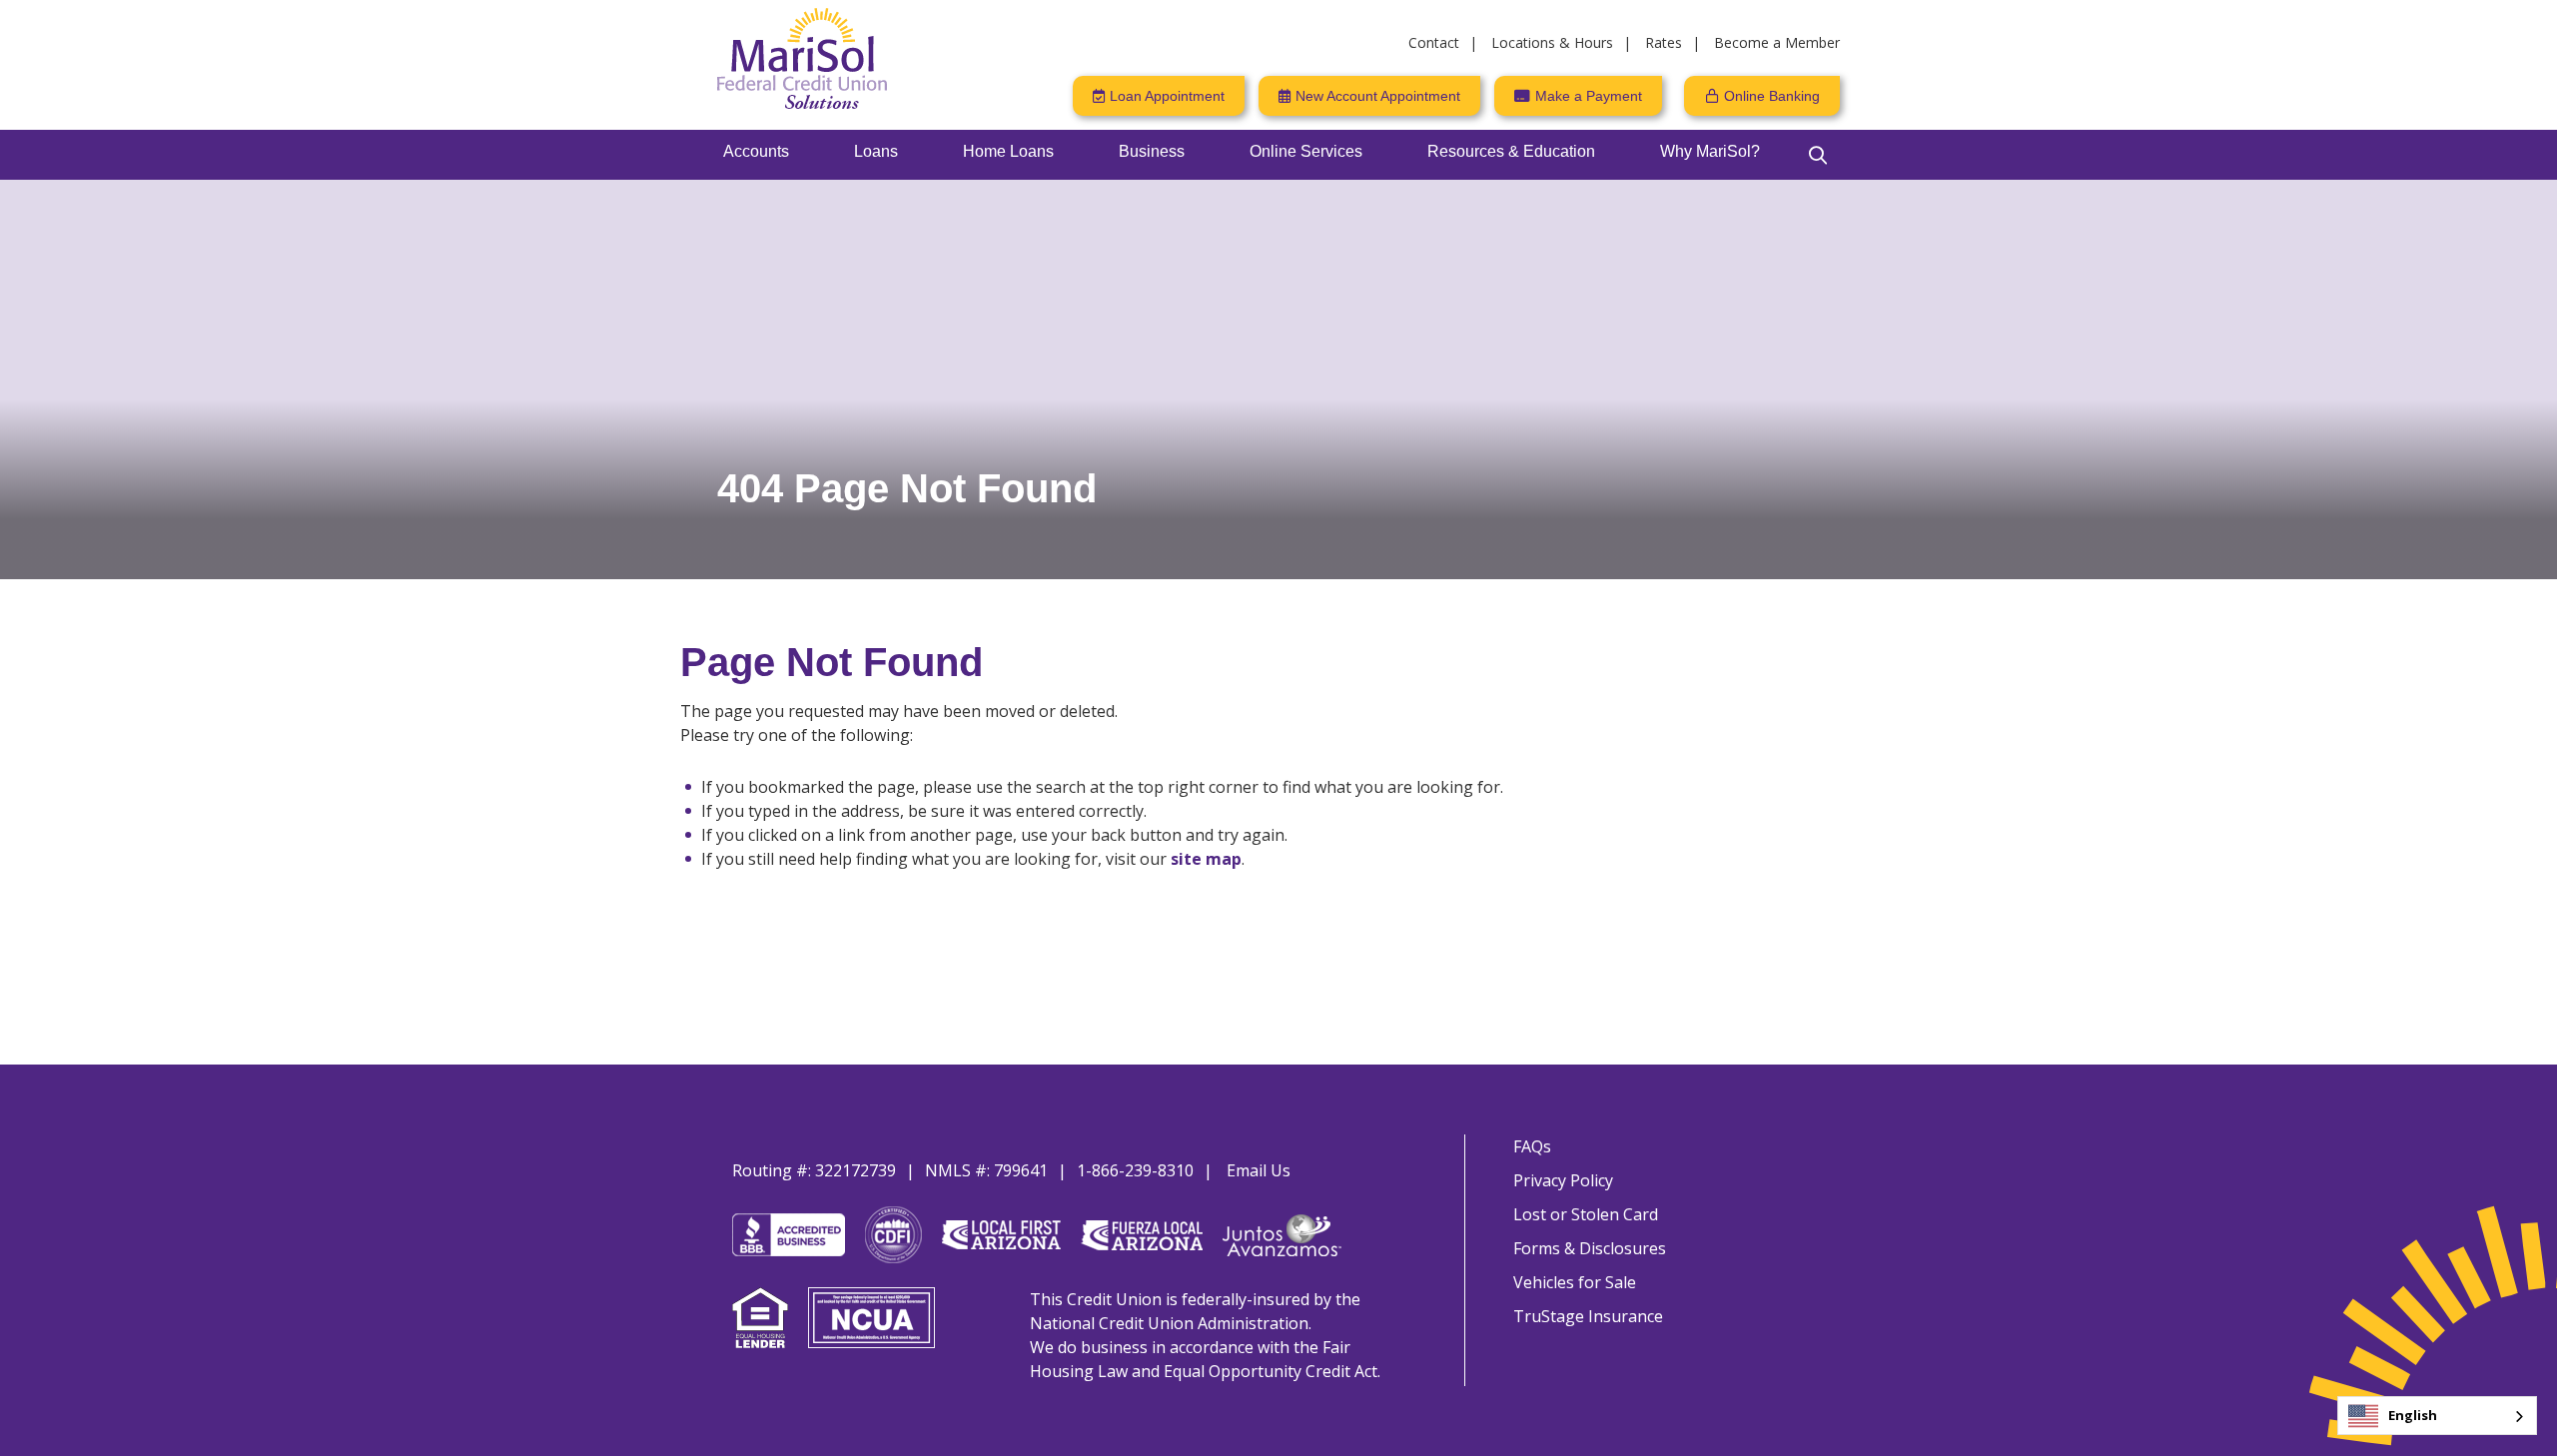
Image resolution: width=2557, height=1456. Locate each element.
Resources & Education (1511, 151)
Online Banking (1772, 96)
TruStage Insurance (1588, 1316)
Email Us (1259, 1170)
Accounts (756, 151)
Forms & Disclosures (1590, 1248)
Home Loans (1008, 151)
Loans (876, 151)
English (2413, 1415)
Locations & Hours (1552, 42)
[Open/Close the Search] (1818, 155)
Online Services (1306, 151)
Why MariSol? (1710, 151)
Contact (1434, 42)
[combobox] (2437, 1416)
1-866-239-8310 (1135, 1170)
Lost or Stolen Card (1586, 1214)
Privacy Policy (1563, 1180)
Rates (1664, 42)
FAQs (1532, 1146)
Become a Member (1777, 42)
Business (1152, 151)
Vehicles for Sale (1575, 1282)
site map (1206, 859)
